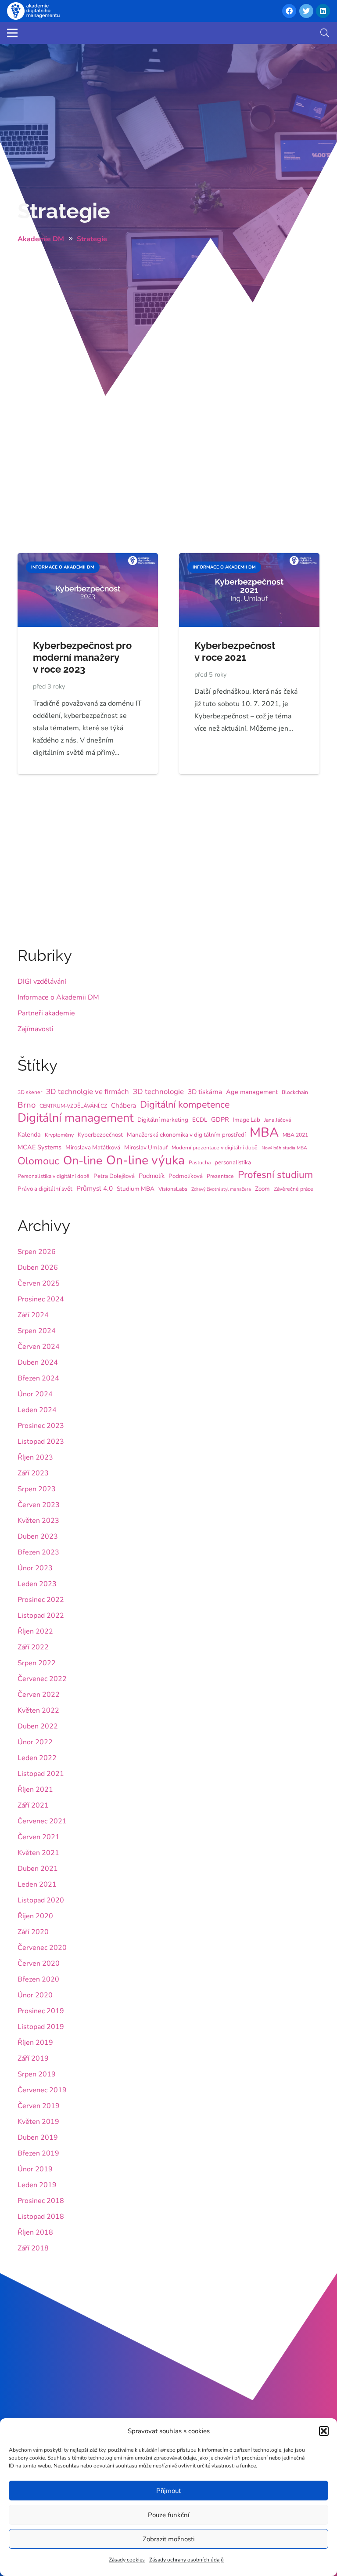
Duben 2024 (38, 1362)
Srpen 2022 (37, 1663)
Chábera (124, 1105)
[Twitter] (306, 11)
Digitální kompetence (185, 1105)
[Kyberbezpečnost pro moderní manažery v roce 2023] (88, 559)
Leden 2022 (37, 1758)
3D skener (30, 1092)
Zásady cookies (127, 2560)
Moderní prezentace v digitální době (215, 1148)
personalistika (233, 1162)
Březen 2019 (38, 2153)
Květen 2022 (38, 1710)
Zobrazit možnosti (168, 2539)
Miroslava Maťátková (93, 1147)
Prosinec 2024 (41, 1299)
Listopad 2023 (41, 1442)
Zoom (262, 1189)
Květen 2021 (38, 1853)
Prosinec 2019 (41, 2011)
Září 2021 (33, 1805)
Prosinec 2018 (41, 2201)
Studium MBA (136, 1189)
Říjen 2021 (35, 1790)
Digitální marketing (163, 1120)
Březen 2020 (38, 1979)
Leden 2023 (37, 1584)
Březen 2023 (38, 1552)
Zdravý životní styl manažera (221, 1189)
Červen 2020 (39, 1964)
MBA (264, 1132)
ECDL (200, 1120)
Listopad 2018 (41, 2217)
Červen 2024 (39, 1347)
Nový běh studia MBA (284, 1148)
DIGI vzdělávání (42, 982)
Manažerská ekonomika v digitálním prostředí (186, 1135)
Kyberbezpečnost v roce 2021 (235, 651)
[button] (324, 2431)
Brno (27, 1105)
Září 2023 (33, 1473)
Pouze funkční (168, 2515)
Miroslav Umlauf (146, 1147)
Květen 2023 (38, 1521)
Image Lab (247, 1120)
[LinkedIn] (323, 11)
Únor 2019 (35, 2169)
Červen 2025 (39, 1283)
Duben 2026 (38, 1268)
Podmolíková (186, 1176)
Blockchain (295, 1092)
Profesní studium (275, 1175)
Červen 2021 (39, 1837)
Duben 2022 (38, 1726)
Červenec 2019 (42, 2090)
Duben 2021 (38, 1869)
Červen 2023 (39, 1505)
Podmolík (152, 1176)
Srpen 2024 (37, 1331)
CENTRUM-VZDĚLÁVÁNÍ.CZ (73, 1106)
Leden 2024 (37, 1410)
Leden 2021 (37, 1884)
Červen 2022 (39, 1695)
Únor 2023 (35, 1568)
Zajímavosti (36, 1029)
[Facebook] (289, 11)
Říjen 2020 (35, 1916)
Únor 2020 (35, 1995)
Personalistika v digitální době (54, 1176)
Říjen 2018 (35, 2232)
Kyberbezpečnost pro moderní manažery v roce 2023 (82, 657)
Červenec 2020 (42, 1948)
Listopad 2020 (41, 1900)
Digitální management (75, 1118)
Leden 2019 (37, 2185)
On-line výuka (145, 1160)
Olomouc (38, 1161)
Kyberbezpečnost (100, 1135)
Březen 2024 (38, 1378)
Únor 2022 (35, 1742)
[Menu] (12, 33)
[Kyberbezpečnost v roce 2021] (249, 559)
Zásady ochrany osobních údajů (186, 2560)
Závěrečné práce (294, 1189)
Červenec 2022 (42, 1679)
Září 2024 (33, 1315)
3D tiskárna (205, 1092)
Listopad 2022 (41, 1616)
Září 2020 (33, 1932)
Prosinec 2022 (41, 1600)
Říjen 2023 (35, 1457)
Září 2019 (33, 2058)
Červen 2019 (39, 2106)
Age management (252, 1092)
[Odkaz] (33, 11)
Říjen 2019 (35, 2043)
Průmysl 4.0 (95, 1188)
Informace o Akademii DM (58, 997)
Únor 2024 (35, 1394)
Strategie (64, 211)
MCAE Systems (39, 1147)
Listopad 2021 (41, 1774)
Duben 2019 (38, 2138)
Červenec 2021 (42, 1821)
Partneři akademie (46, 1013)
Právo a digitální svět (45, 1189)
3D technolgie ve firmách (88, 1092)
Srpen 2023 (37, 1489)
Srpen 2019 (37, 2074)
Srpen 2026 (37, 1252)
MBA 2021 (295, 1135)
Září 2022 (33, 1647)
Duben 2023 (38, 1536)
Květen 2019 (38, 2122)
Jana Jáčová (278, 1120)
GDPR (220, 1120)
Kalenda (29, 1134)
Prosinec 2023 (41, 1426)
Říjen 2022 (35, 1631)
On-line (83, 1160)
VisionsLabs (173, 1189)
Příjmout (168, 2491)
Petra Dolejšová (114, 1176)
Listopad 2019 (41, 2027)
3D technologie (158, 1092)
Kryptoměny (59, 1135)
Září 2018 (33, 2248)
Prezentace (220, 1176)
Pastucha (200, 1163)
